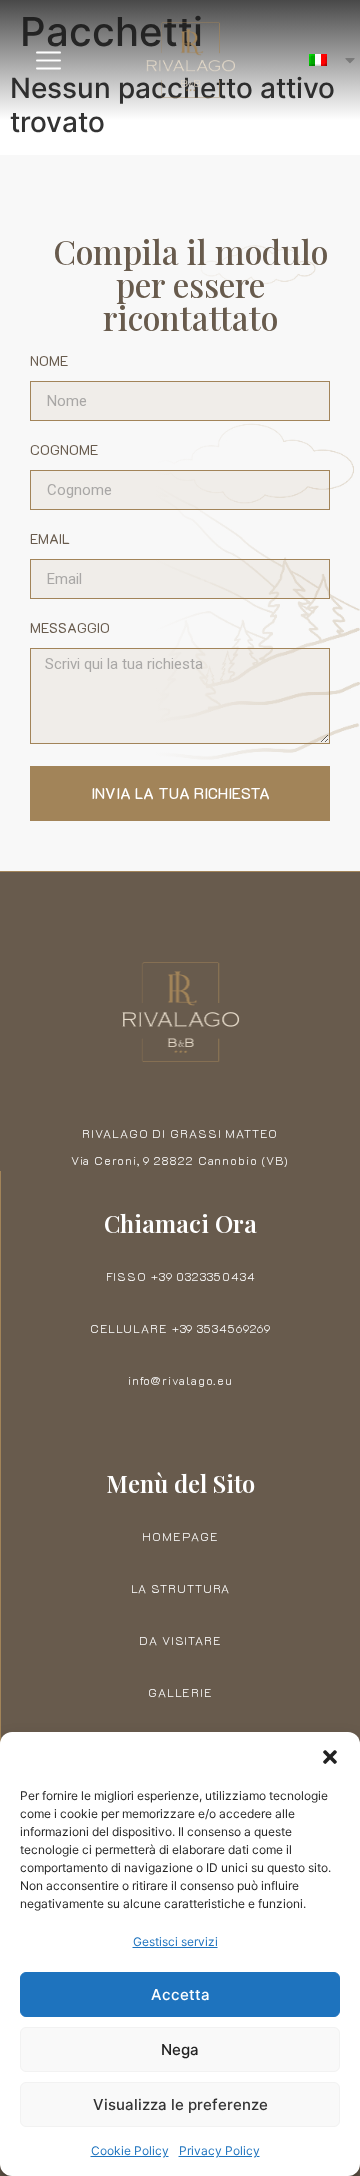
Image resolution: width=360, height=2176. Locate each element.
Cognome (64, 451)
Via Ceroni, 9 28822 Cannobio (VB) (180, 1160)
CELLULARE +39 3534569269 (181, 1328)
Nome (49, 362)
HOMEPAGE (180, 1536)
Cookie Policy (130, 2150)
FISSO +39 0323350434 (181, 1276)
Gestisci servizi (175, 1941)
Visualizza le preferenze (180, 2104)
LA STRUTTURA (181, 1588)
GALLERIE (180, 1692)
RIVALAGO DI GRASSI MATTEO (180, 1133)
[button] (330, 1757)
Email (50, 540)
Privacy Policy (219, 2150)
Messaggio (70, 629)
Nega (180, 2049)
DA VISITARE (180, 1640)
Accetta (180, 1994)
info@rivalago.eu (180, 1380)
